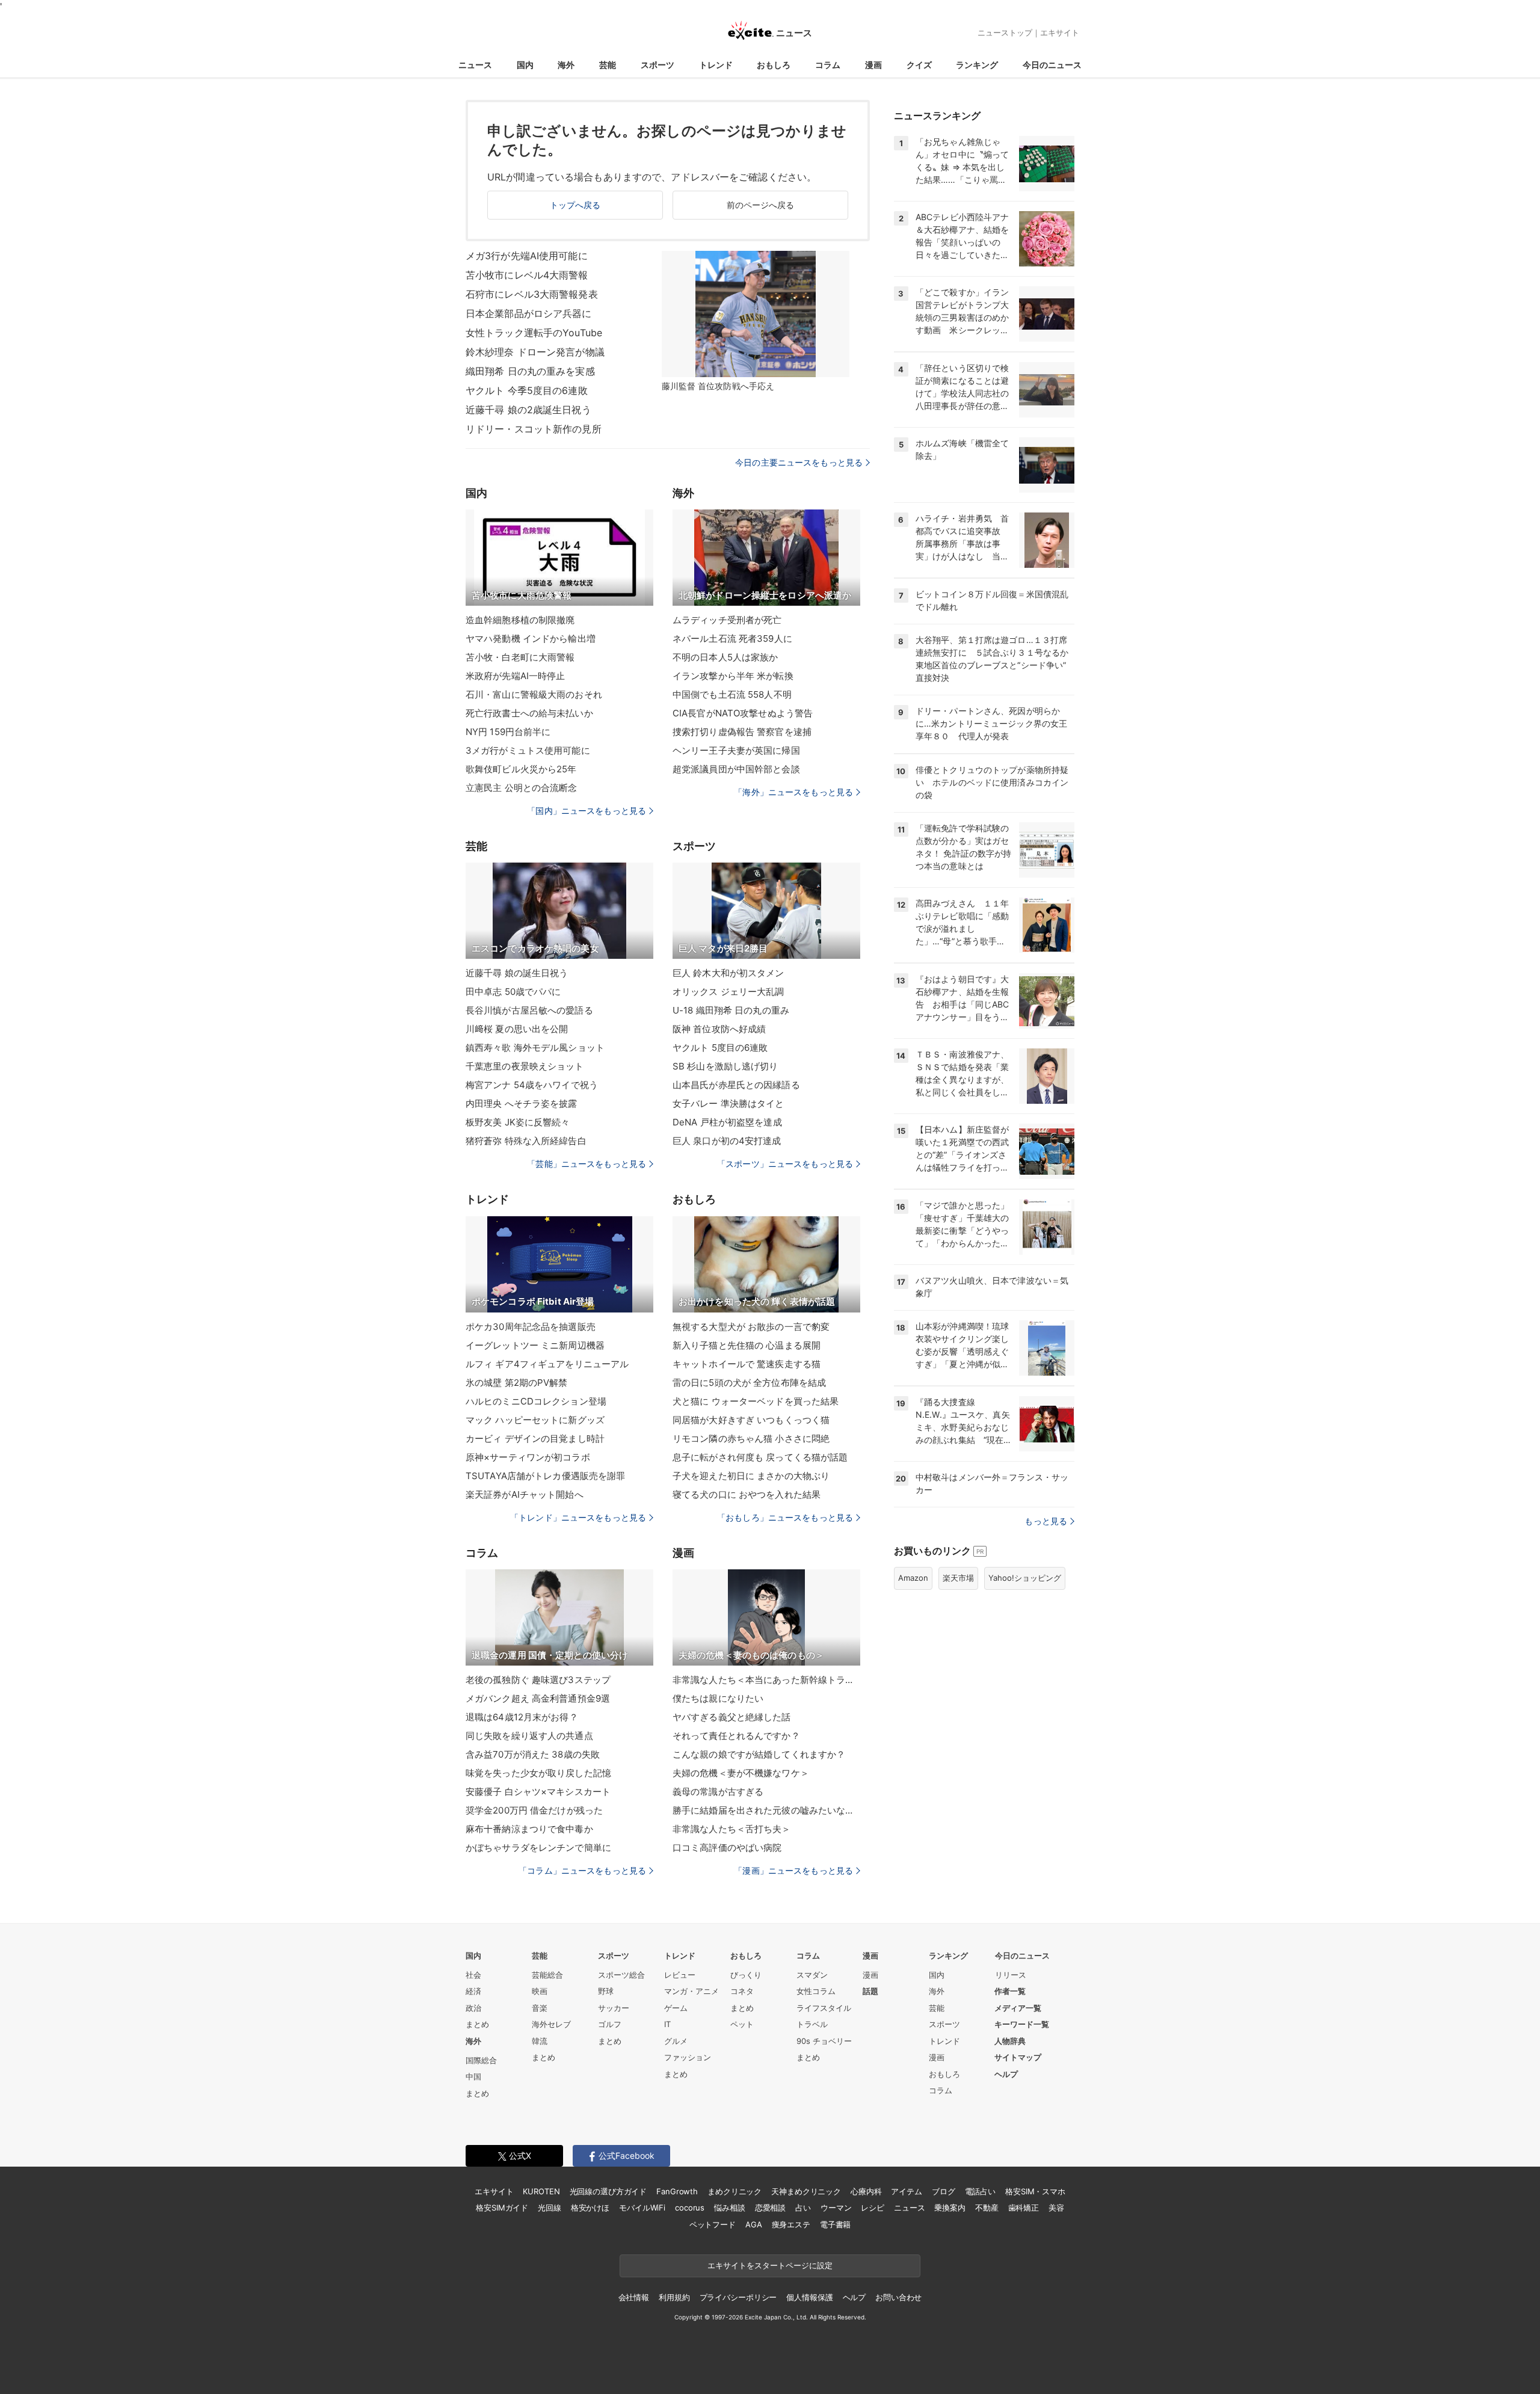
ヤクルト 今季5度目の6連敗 (527, 390)
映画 (540, 1991)
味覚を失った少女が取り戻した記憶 (538, 1773)
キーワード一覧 (1022, 2024)
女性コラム (816, 1991)
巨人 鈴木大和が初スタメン (728, 973)
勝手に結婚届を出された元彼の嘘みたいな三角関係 (766, 1810)
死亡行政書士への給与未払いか (529, 713)
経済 (473, 1991)
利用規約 (674, 2297)
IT (667, 2024)
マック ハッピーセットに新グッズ (535, 1420)
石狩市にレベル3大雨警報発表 (532, 294)
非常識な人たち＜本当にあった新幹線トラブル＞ (766, 1680)
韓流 (540, 2041)
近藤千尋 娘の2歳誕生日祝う (528, 410)
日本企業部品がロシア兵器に (529, 313)
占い (803, 2208)
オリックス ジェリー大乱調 (728, 992)
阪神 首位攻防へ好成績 (719, 1029)
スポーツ (658, 65)
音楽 (540, 2008)
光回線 (550, 2208)
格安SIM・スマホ (1035, 2191)
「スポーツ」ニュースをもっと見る (785, 1164)
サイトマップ (1018, 2057)
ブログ (944, 2191)
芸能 (608, 65)
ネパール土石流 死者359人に (732, 639)
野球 (606, 1991)
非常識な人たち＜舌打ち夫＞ (732, 1829)
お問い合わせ (898, 2297)
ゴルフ (610, 2024)
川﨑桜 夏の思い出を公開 (517, 1029)
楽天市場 (958, 1578)
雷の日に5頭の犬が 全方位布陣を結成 (749, 1383)
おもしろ (774, 65)
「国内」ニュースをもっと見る (587, 811)
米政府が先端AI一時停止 (515, 676)
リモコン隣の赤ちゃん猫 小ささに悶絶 (751, 1439)
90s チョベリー (824, 2041)
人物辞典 (1010, 2041)
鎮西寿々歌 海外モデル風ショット (535, 1048)
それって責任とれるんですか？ (736, 1736)
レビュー (680, 1975)
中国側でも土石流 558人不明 (732, 694)
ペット (742, 2024)
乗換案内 (950, 2208)
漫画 (873, 65)
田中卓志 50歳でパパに (513, 992)
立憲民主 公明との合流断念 (522, 788)
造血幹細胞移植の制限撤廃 (520, 620)
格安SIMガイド (502, 2208)
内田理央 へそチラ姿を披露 (522, 1103)
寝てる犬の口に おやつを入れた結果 (747, 1494)
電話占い (980, 2191)
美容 (1056, 2208)
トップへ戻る (575, 205)
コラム (828, 65)
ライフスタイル (824, 2008)
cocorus (690, 2208)
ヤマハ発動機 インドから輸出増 (531, 639)
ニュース (475, 65)
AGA (754, 2224)
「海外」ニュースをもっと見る (793, 792)
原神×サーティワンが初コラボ (528, 1457)
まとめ (477, 2024)
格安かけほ (590, 2208)
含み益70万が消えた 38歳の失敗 (533, 1754)
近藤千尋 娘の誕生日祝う (517, 973)
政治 (473, 2008)
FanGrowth (677, 2191)
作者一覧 (1010, 1991)
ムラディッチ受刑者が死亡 (727, 620)
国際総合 (481, 2060)
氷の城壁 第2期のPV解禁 (517, 1383)
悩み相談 (729, 2208)
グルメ (676, 2041)
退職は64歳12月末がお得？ (522, 1717)
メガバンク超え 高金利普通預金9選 (538, 1698)
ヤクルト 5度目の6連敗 (720, 1048)
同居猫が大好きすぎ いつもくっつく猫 (751, 1420)
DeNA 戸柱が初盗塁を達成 (727, 1122)
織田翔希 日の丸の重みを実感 (530, 371)
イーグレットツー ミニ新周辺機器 (535, 1345)
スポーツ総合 (621, 1975)
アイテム (906, 2191)
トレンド (716, 65)
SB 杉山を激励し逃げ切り (725, 1066)
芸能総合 (547, 1975)
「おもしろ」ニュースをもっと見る (785, 1517)
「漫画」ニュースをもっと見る (793, 1870)
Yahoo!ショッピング (1025, 1578)
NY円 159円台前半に (508, 732)
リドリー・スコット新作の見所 (534, 429)
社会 (473, 1975)
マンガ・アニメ (691, 1991)
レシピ (873, 2208)
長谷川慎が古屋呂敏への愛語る (529, 1010)
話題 (870, 1991)
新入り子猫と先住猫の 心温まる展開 (747, 1345)
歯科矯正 (1024, 2208)
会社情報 (634, 2297)
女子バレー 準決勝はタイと (728, 1103)
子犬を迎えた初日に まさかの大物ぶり (751, 1476)
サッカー (614, 2008)
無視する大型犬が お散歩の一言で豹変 (751, 1327)
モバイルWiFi (642, 2208)
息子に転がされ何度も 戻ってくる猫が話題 (760, 1457)
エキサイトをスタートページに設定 (770, 2265)
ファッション (688, 2057)
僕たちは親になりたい (718, 1698)
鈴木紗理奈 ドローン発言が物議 (535, 352)
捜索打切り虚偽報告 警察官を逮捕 (742, 732)
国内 (525, 65)
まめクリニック (735, 2191)
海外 (566, 65)
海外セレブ (551, 2024)
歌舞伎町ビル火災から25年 (521, 769)
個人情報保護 (809, 2297)
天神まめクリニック (806, 2191)
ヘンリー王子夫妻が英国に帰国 (736, 750)
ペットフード (713, 2224)
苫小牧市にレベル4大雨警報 (527, 275)
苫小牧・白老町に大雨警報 (520, 657)
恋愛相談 (770, 2208)
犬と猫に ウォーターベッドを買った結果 (756, 1401)
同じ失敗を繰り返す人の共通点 (529, 1736)
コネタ (742, 1991)
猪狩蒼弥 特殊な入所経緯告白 (526, 1141)
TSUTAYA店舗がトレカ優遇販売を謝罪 (545, 1476)
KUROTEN (541, 2191)
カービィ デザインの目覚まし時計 (535, 1439)
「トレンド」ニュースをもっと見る (578, 1517)
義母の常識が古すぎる (718, 1792)
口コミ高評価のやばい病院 (727, 1848)
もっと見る (1046, 1521)
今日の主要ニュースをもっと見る (799, 462)
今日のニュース (1052, 65)
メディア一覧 (1018, 2008)
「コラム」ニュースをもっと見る (582, 1870)
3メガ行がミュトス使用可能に (528, 750)
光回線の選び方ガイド (608, 2191)
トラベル (812, 2024)
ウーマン (836, 2208)
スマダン (812, 1975)
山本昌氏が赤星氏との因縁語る (736, 1085)
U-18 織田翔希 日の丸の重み (731, 1010)
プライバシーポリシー (738, 2297)
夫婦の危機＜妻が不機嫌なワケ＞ (741, 1773)
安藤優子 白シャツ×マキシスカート (538, 1792)
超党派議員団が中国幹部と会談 (736, 769)
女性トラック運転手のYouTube (534, 333)
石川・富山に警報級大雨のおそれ (534, 694)
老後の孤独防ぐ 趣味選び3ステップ (538, 1680)
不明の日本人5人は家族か (725, 657)
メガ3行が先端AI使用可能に (527, 256)
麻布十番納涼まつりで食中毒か (529, 1829)
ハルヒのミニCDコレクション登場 (536, 1401)
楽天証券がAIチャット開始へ (525, 1494)
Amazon (913, 1578)
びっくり (746, 1975)
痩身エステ (791, 2224)
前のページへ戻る (761, 205)
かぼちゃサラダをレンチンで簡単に (538, 1848)
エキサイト (1060, 32)
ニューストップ (1005, 32)
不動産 (987, 2208)
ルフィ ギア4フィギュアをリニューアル (547, 1364)
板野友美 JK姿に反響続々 (518, 1122)
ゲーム (676, 2008)
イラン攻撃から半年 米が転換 (733, 676)
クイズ (919, 65)
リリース (1011, 1975)
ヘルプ (1006, 2074)
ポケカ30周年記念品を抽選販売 (531, 1327)
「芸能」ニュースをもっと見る (587, 1164)
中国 (473, 2076)
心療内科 (866, 2191)
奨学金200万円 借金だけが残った (534, 1810)
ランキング (977, 65)
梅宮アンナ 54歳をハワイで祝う (532, 1085)
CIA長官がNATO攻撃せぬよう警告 (743, 713)
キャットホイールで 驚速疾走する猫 (747, 1364)
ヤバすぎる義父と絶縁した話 (732, 1717)
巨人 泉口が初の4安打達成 (727, 1141)
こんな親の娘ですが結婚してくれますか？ (759, 1754)
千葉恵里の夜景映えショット (525, 1066)
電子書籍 (835, 2224)
